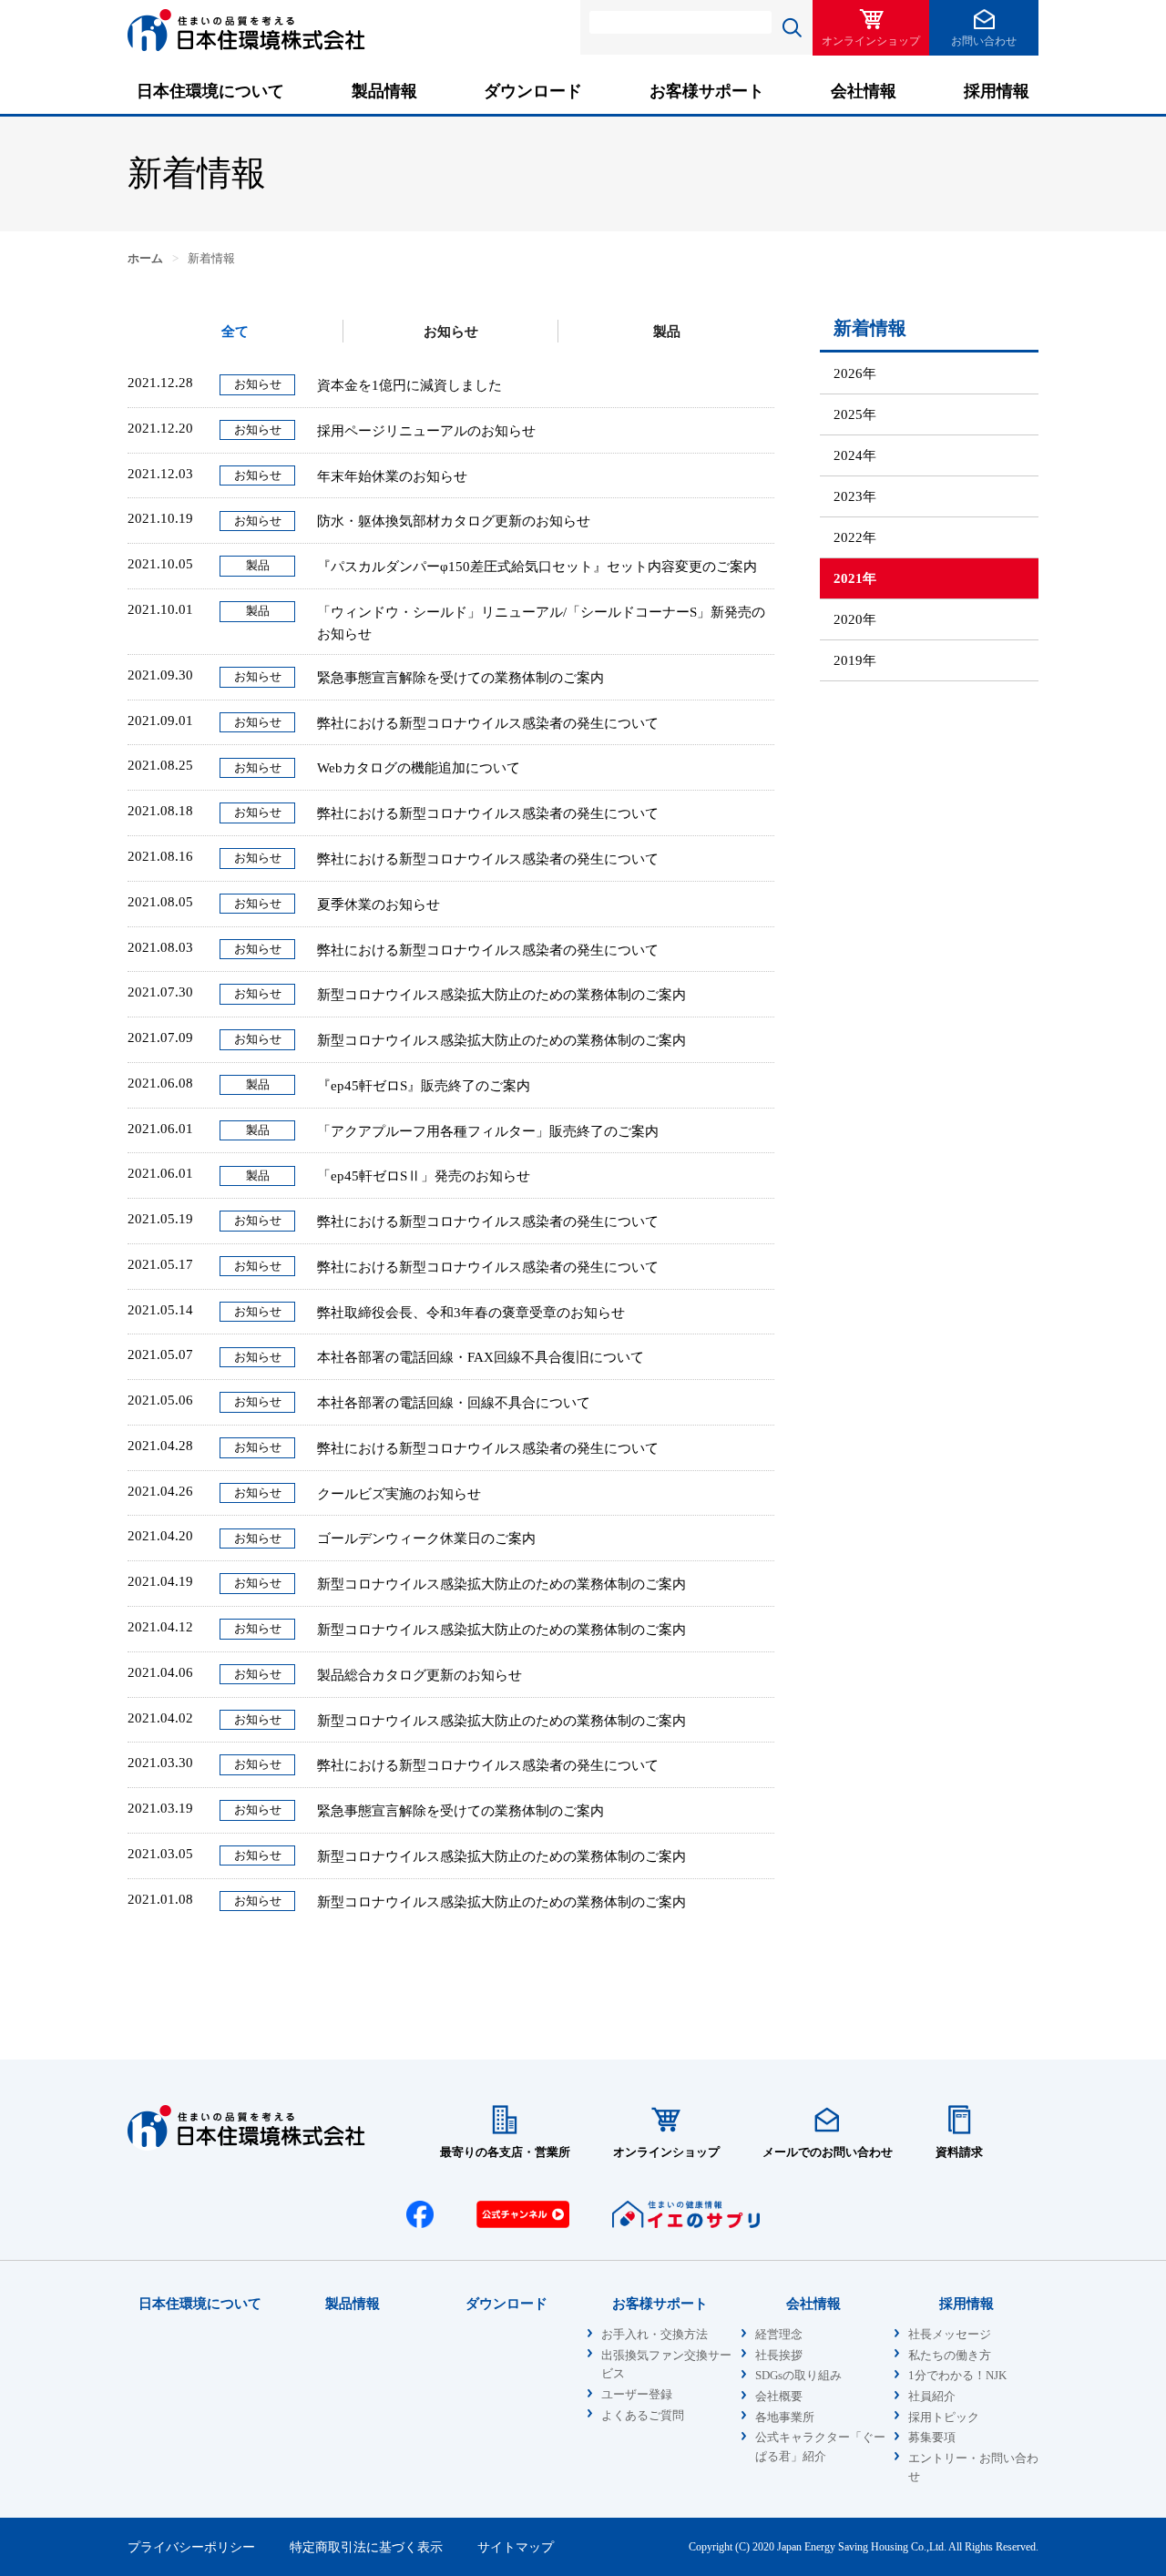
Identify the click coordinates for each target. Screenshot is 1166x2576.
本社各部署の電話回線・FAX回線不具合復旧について (481, 1357)
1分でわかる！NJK (957, 2376)
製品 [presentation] (667, 332)
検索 (792, 27)
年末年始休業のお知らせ (392, 476)
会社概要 (779, 2397)
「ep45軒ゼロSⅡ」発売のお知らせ (424, 1176)
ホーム (145, 259)
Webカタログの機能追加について (419, 768)
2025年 (855, 414)
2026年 (855, 373)
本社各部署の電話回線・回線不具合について (454, 1403)
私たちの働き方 (950, 2356)
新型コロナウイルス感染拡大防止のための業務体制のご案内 (501, 995)
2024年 (855, 455)
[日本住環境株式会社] (246, 50)
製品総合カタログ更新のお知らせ (419, 1675)
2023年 (855, 496)
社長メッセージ (950, 2335)
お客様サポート (707, 91)
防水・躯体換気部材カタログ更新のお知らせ (454, 521)
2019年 (855, 660)
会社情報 (864, 91)
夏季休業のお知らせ (378, 905)
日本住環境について (210, 91)
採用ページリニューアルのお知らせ (426, 431)
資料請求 (959, 2152)
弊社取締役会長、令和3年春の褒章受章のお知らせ (471, 1313)
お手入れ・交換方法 (655, 2335)
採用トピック (944, 2418)
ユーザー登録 (637, 2395)
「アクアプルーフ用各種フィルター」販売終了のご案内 (488, 1131)
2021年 (855, 578)
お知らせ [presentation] (451, 332)
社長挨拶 (779, 2356)
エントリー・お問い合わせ (973, 2468)
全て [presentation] (235, 332)
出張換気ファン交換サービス (666, 2365)
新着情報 (870, 328)
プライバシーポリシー (191, 2547)
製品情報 (384, 91)
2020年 (855, 619)
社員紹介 (932, 2397)
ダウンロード (533, 91)
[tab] (235, 331)
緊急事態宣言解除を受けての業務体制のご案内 (460, 678)
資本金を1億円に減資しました (409, 385)
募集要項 (932, 2438)
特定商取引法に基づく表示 (366, 2547)
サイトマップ (516, 2547)
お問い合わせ (984, 41)
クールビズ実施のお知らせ (399, 1494)
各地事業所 (785, 2418)
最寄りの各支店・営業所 (505, 2152)
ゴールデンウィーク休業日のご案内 (426, 1538)
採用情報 (997, 91)
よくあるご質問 (643, 2416)
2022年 (855, 537)
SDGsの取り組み (798, 2376)
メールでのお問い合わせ (828, 2152)
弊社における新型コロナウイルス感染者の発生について (488, 723)
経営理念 (779, 2335)
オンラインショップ (871, 41)
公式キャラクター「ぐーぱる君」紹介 (820, 2447)
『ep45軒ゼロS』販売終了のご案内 (424, 1086)
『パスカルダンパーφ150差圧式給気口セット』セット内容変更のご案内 (537, 567)
